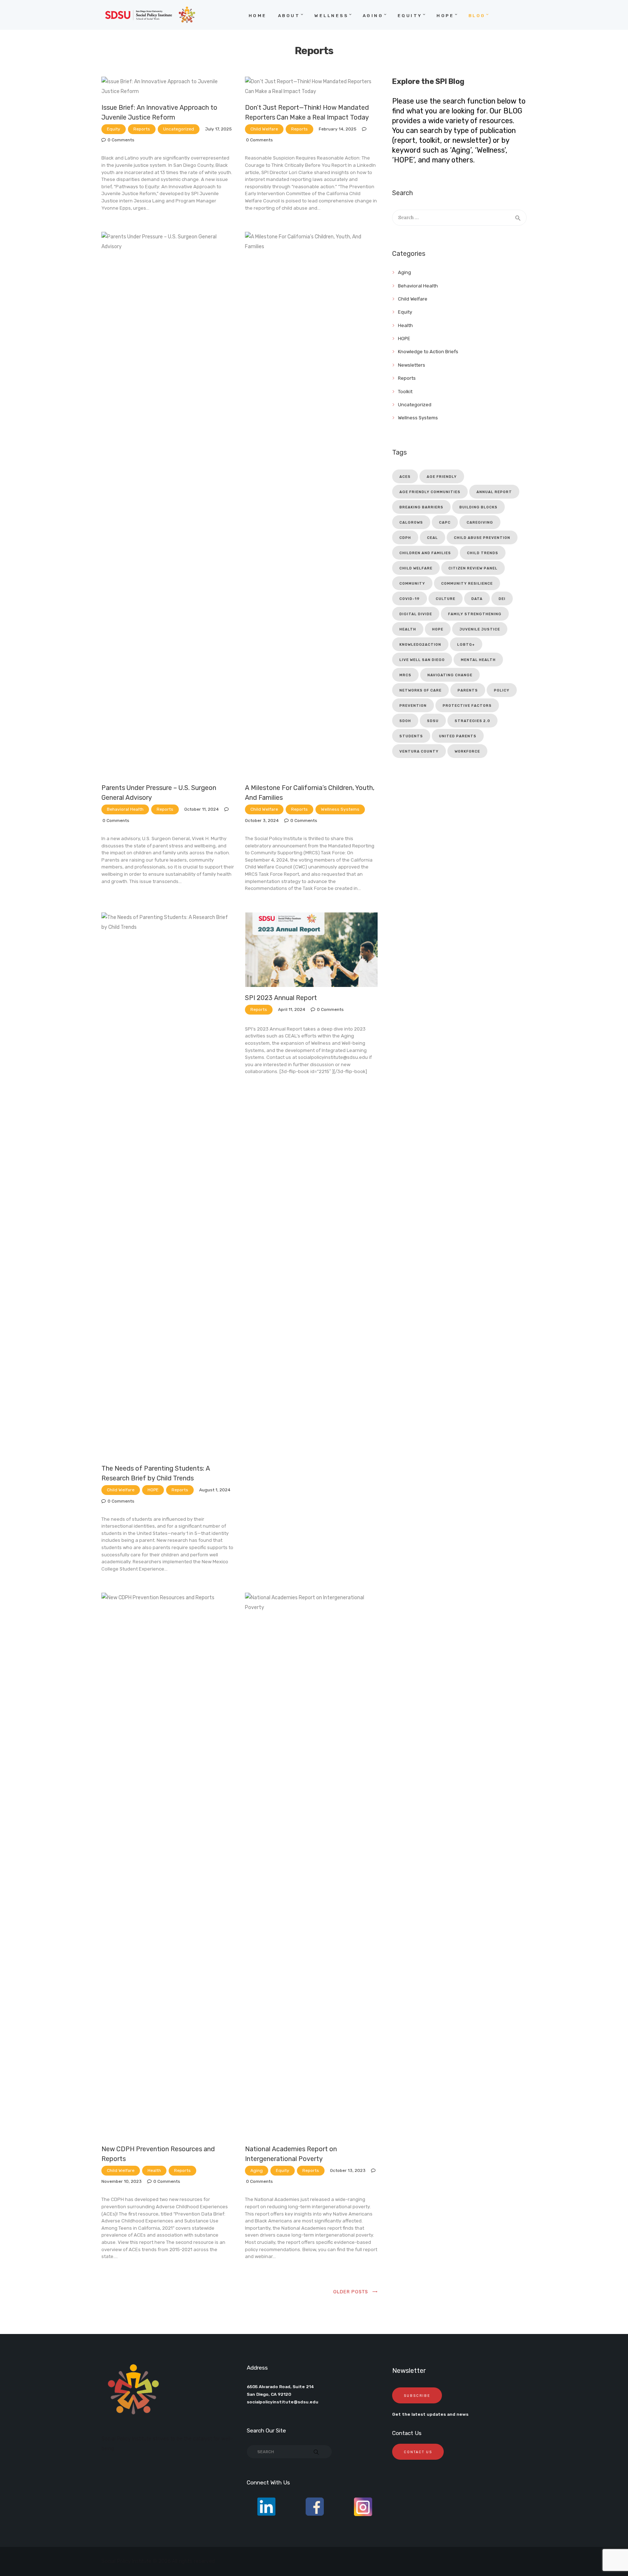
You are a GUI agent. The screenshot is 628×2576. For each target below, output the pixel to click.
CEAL (432, 538)
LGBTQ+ (466, 645)
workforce (467, 751)
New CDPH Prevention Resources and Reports (158, 2154)
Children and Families (425, 553)
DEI (502, 599)
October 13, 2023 (348, 2170)
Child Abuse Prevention (482, 538)
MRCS (405, 675)
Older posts (351, 2292)
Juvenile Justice (480, 629)
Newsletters (412, 365)
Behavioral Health (125, 809)
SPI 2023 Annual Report (281, 998)
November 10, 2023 (122, 2181)
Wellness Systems (340, 809)
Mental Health (478, 660)
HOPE (153, 1490)
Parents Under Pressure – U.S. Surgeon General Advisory (159, 793)
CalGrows (411, 523)
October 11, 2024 (202, 809)
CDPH (405, 538)
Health (154, 2170)
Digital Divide (416, 614)
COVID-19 (410, 599)
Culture (446, 599)
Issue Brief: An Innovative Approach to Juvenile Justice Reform (159, 112)
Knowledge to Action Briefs (428, 352)
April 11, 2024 (292, 1009)
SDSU (433, 721)
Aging (257, 2170)
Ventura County (419, 751)
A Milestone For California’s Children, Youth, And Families (310, 793)
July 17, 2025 (218, 129)
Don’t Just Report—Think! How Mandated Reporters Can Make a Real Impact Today (307, 112)
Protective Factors (467, 706)
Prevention (413, 706)
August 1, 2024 (215, 1490)
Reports (142, 129)
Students (411, 736)
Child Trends (483, 553)
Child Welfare (264, 129)
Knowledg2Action (420, 645)
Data (477, 599)
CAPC (445, 523)
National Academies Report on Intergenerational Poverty (291, 2154)
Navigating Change (450, 675)
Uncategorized (179, 129)
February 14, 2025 (338, 129)
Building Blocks (478, 507)
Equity (114, 129)
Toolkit (405, 392)
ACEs (405, 477)
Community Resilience (467, 584)
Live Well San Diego (422, 660)
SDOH (405, 721)
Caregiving (480, 523)
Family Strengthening (475, 614)
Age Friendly (442, 477)
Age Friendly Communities (430, 492)
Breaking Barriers (421, 507)
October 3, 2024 (262, 821)
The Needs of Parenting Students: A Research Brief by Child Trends (156, 1473)
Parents (468, 690)
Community (412, 584)
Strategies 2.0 (472, 721)
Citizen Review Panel (473, 568)
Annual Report (494, 492)
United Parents (458, 736)
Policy (502, 690)
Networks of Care (420, 690)
